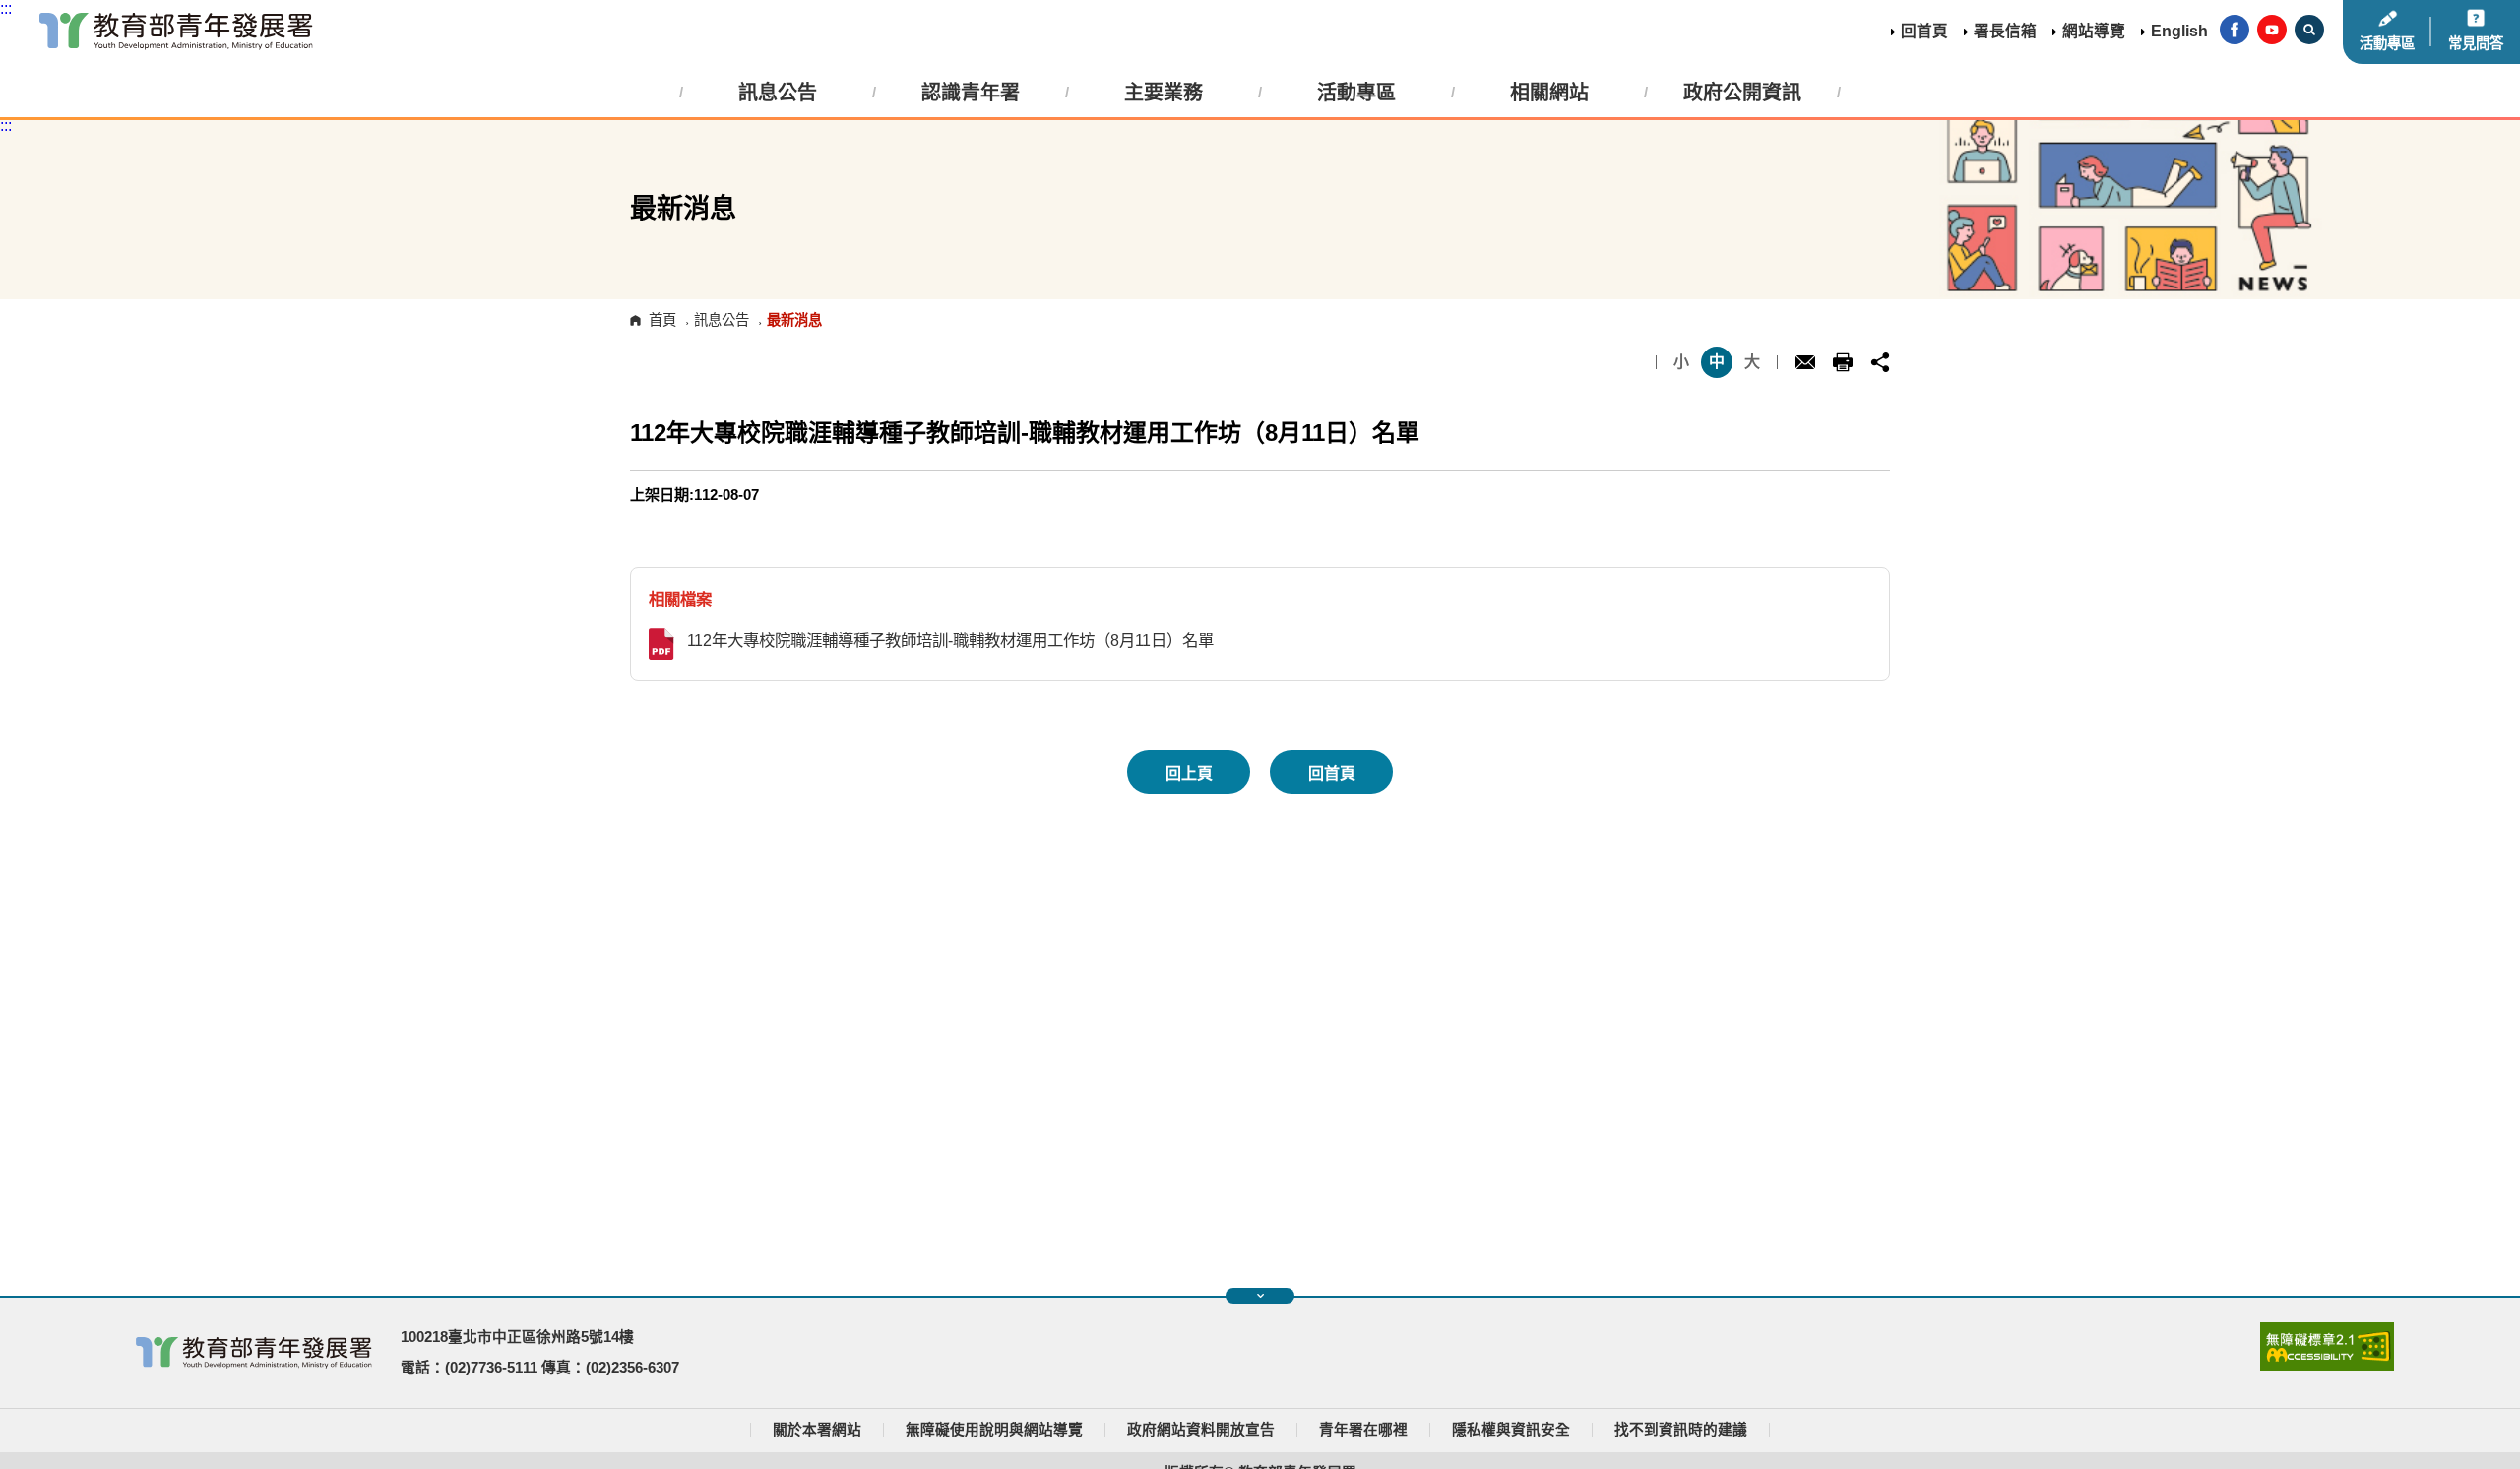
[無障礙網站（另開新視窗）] (2327, 1366)
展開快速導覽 (1260, 1296)
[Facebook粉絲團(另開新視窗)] (2235, 32)
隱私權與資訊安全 (1511, 1430)
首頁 (662, 320)
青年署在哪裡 (1363, 1430)
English (2179, 31)
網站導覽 (2094, 31)
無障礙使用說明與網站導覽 (994, 1430)
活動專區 (2387, 43)
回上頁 (1189, 773)
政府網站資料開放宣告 (1201, 1430)
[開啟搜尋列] (2309, 32)
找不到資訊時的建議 (1681, 1430)
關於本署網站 (817, 1430)
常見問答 (2476, 43)
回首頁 (1924, 31)
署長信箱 (2005, 31)
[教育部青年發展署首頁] (176, 32)
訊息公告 (722, 320)
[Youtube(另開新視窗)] (2272, 32)
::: (6, 8)
